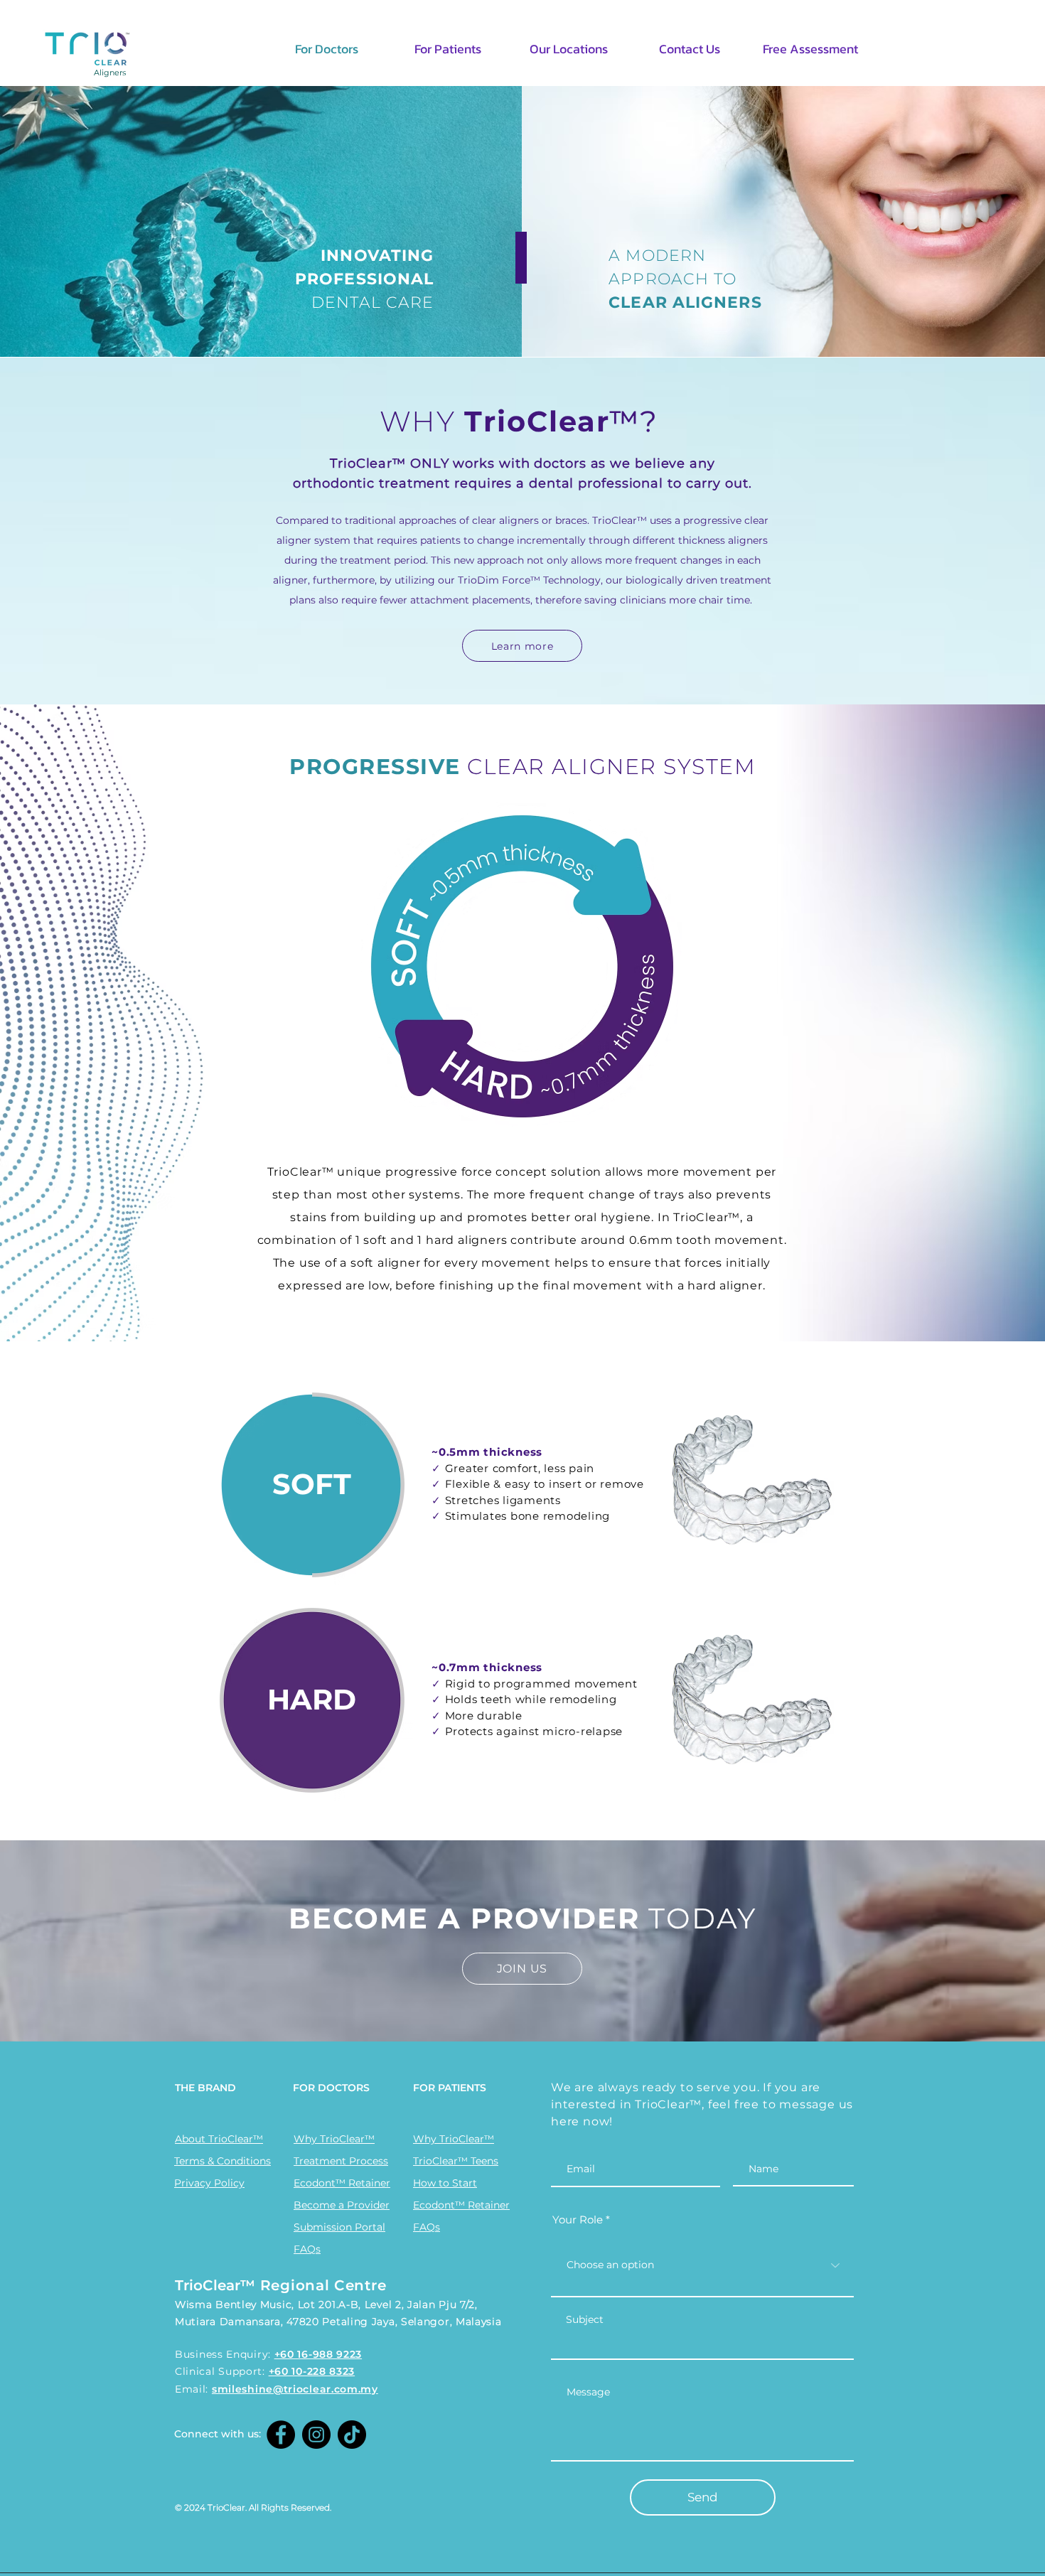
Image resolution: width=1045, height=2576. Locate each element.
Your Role (578, 2220)
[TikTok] (352, 2435)
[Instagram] (316, 2435)
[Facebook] (281, 2435)
